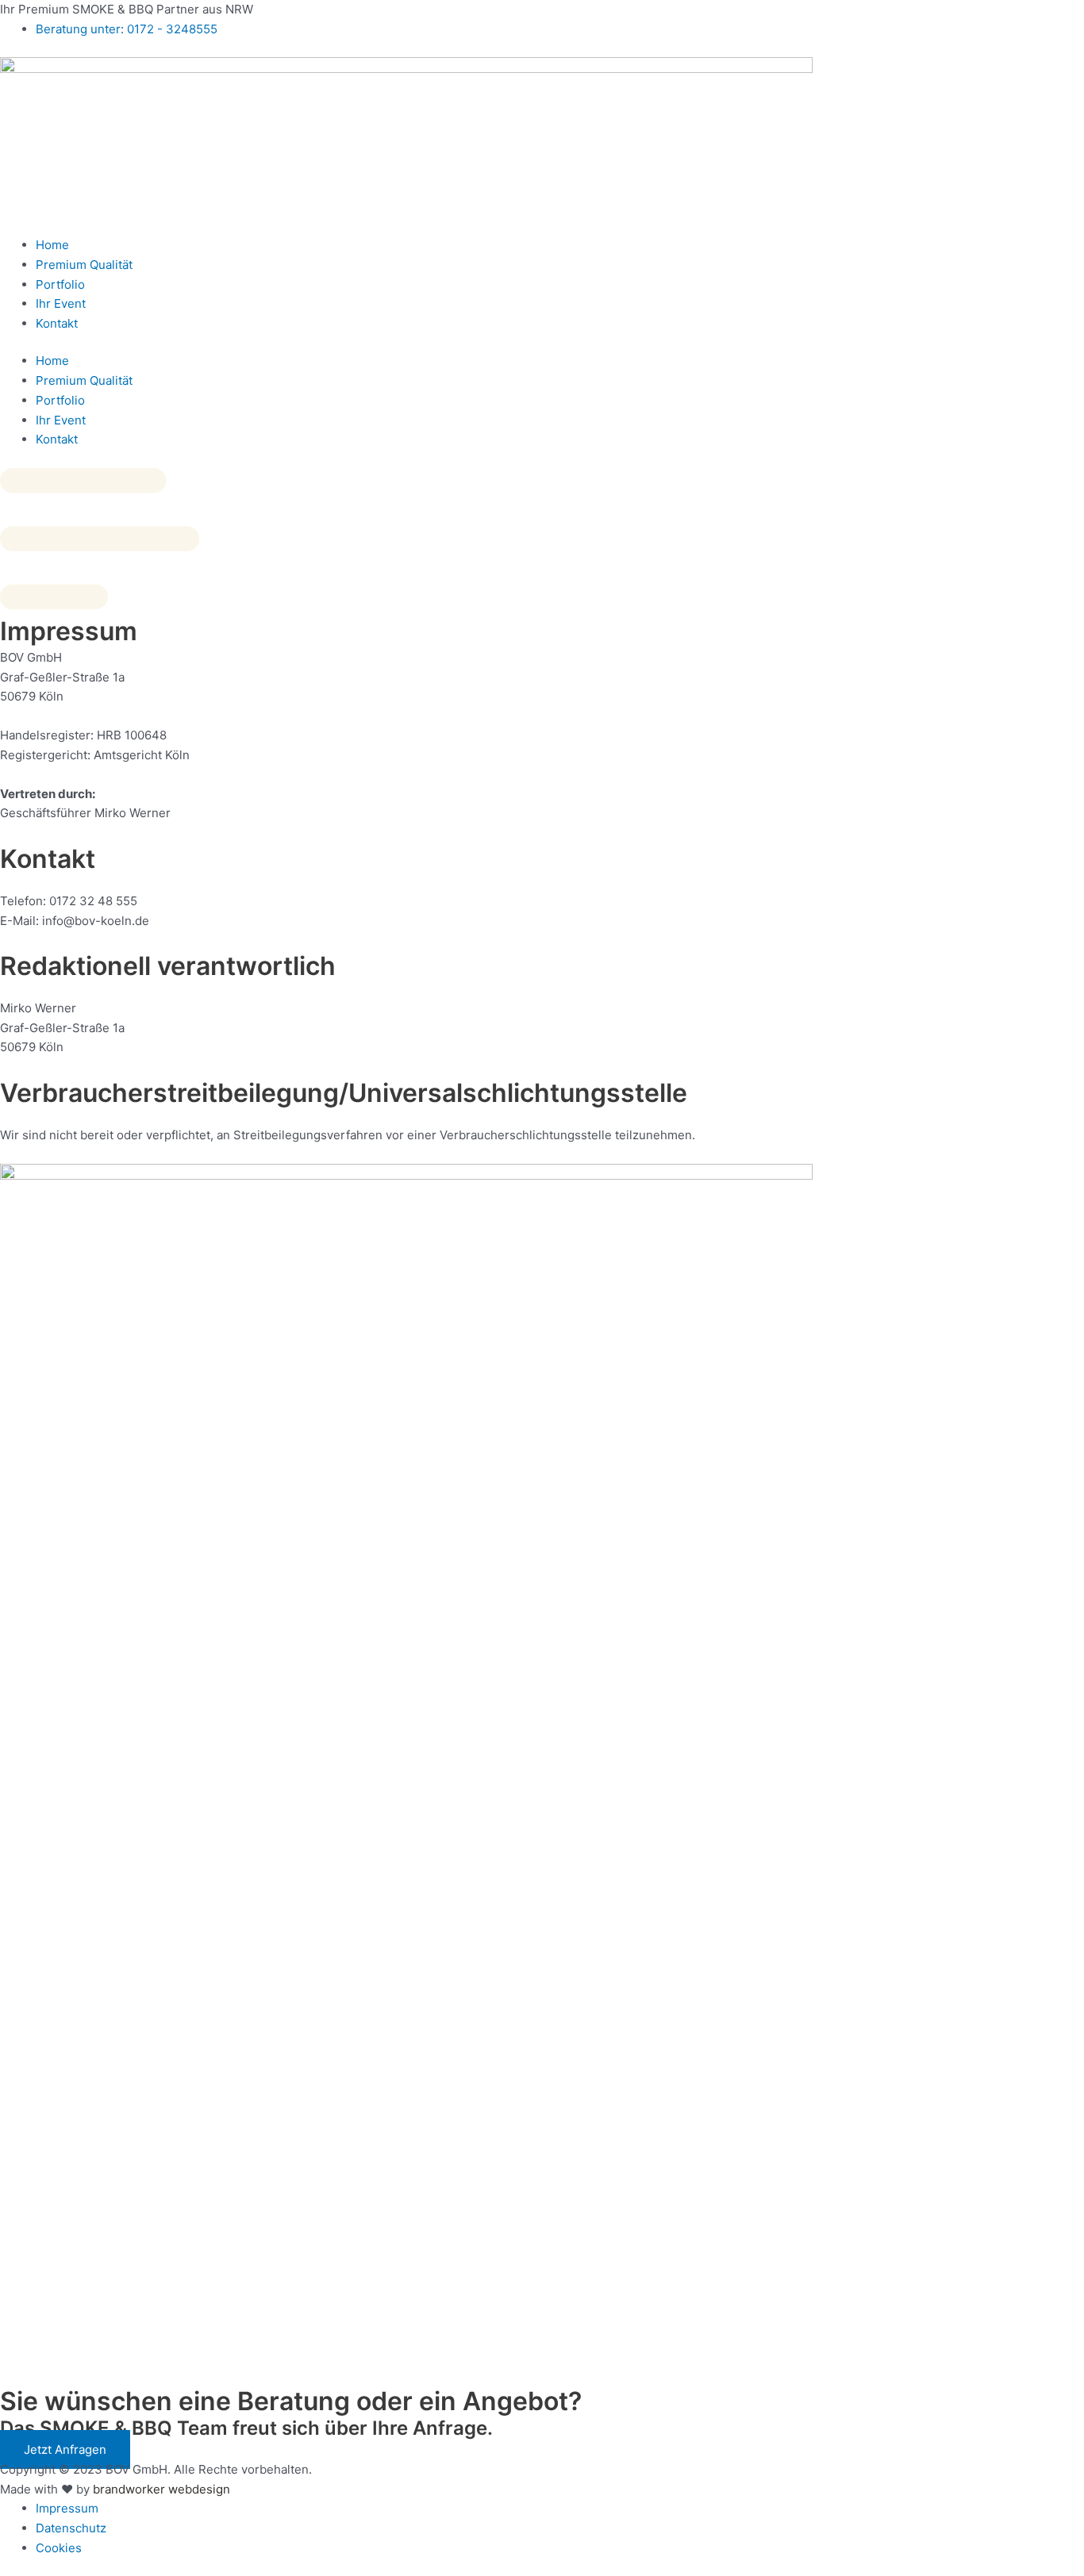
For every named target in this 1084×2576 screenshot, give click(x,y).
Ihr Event (61, 303)
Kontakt (57, 323)
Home (52, 245)
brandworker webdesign (161, 2489)
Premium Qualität (84, 265)
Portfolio (60, 284)
